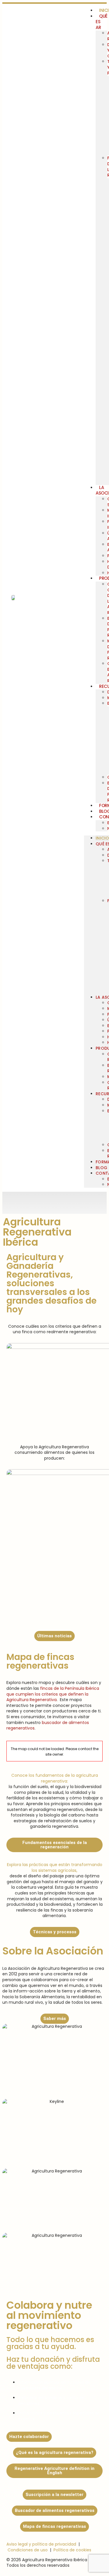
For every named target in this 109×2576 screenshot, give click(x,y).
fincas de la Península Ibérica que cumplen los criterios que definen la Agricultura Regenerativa (53, 1694)
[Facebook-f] (59, 1202)
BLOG (101, 1168)
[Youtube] (76, 1202)
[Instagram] (41, 1202)
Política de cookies (72, 2550)
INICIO (102, 838)
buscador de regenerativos (48, 1725)
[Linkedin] (94, 1202)
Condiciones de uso (28, 2550)
